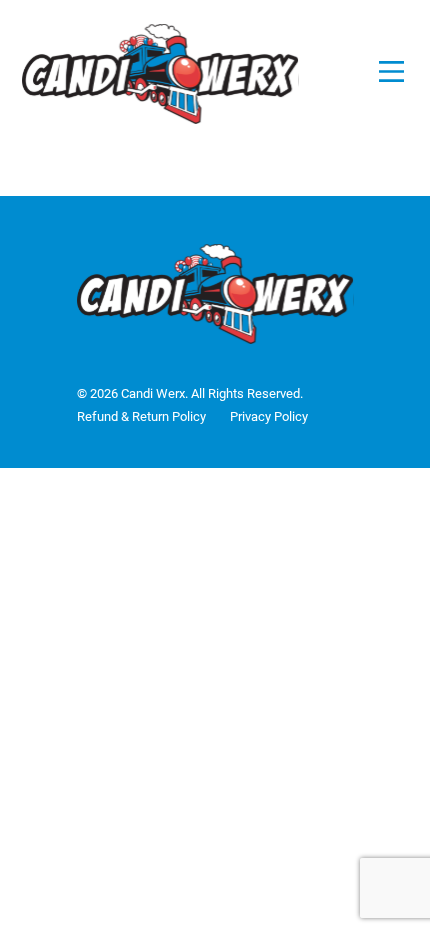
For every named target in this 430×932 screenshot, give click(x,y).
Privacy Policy (269, 416)
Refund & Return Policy (141, 416)
